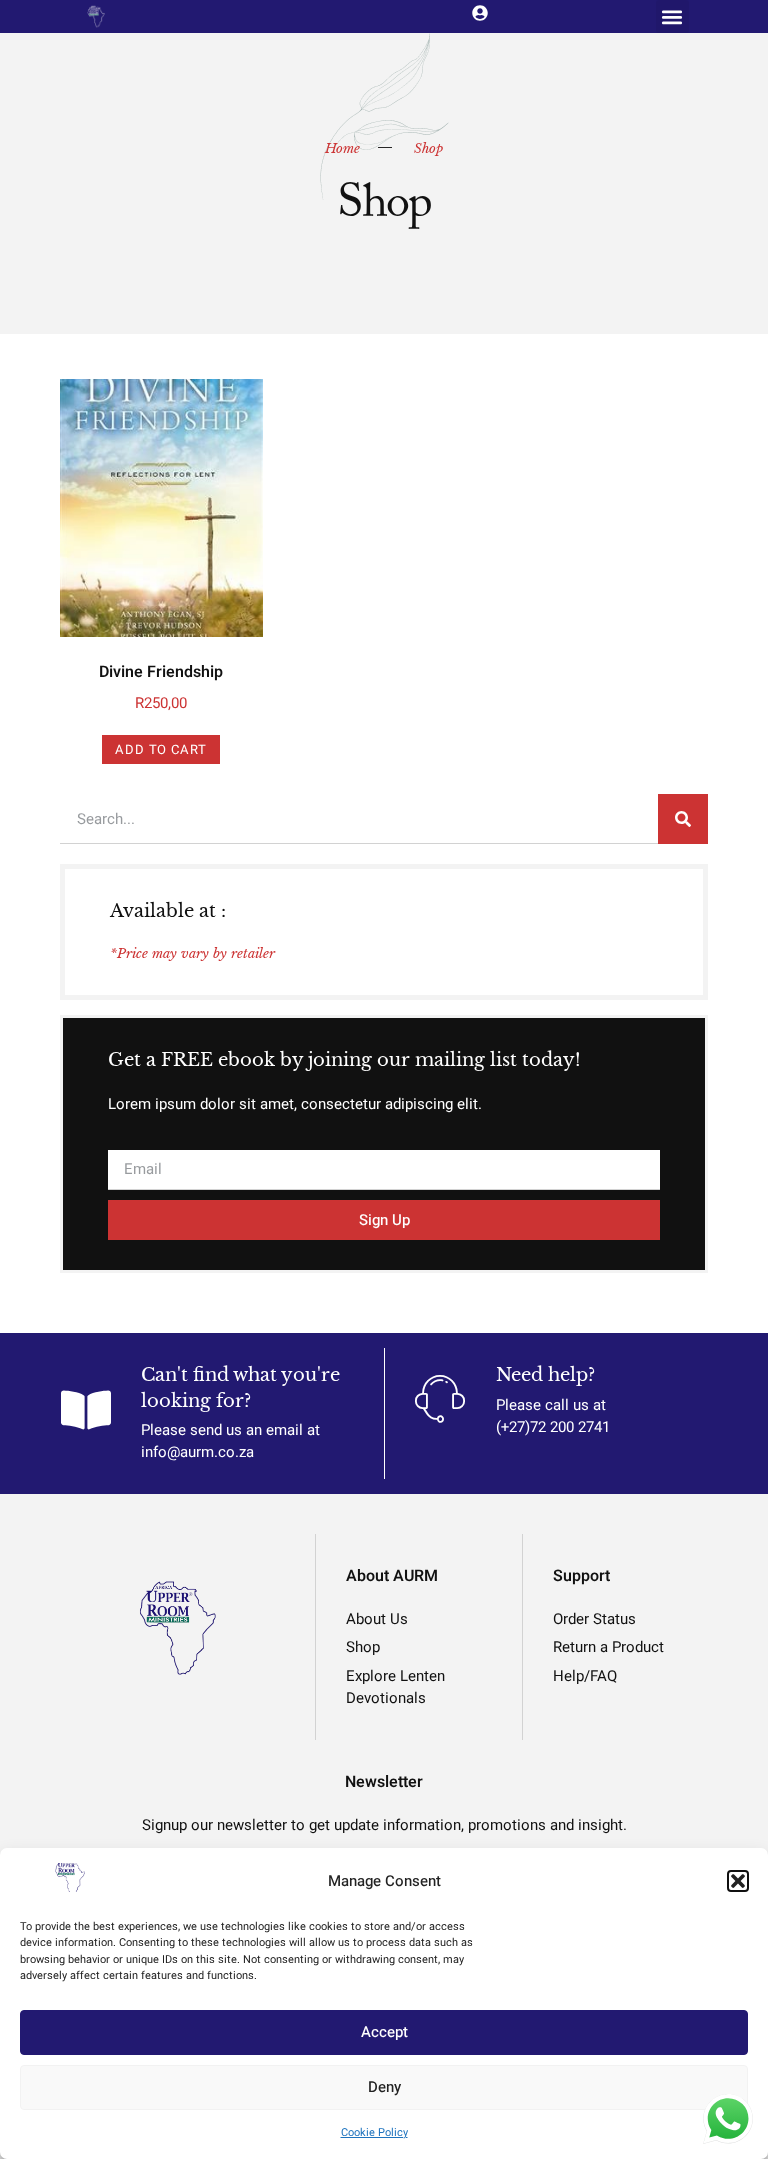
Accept (384, 2032)
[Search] (683, 819)
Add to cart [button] (161, 749)
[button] (738, 1881)
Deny (384, 2087)
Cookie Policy (374, 2132)
